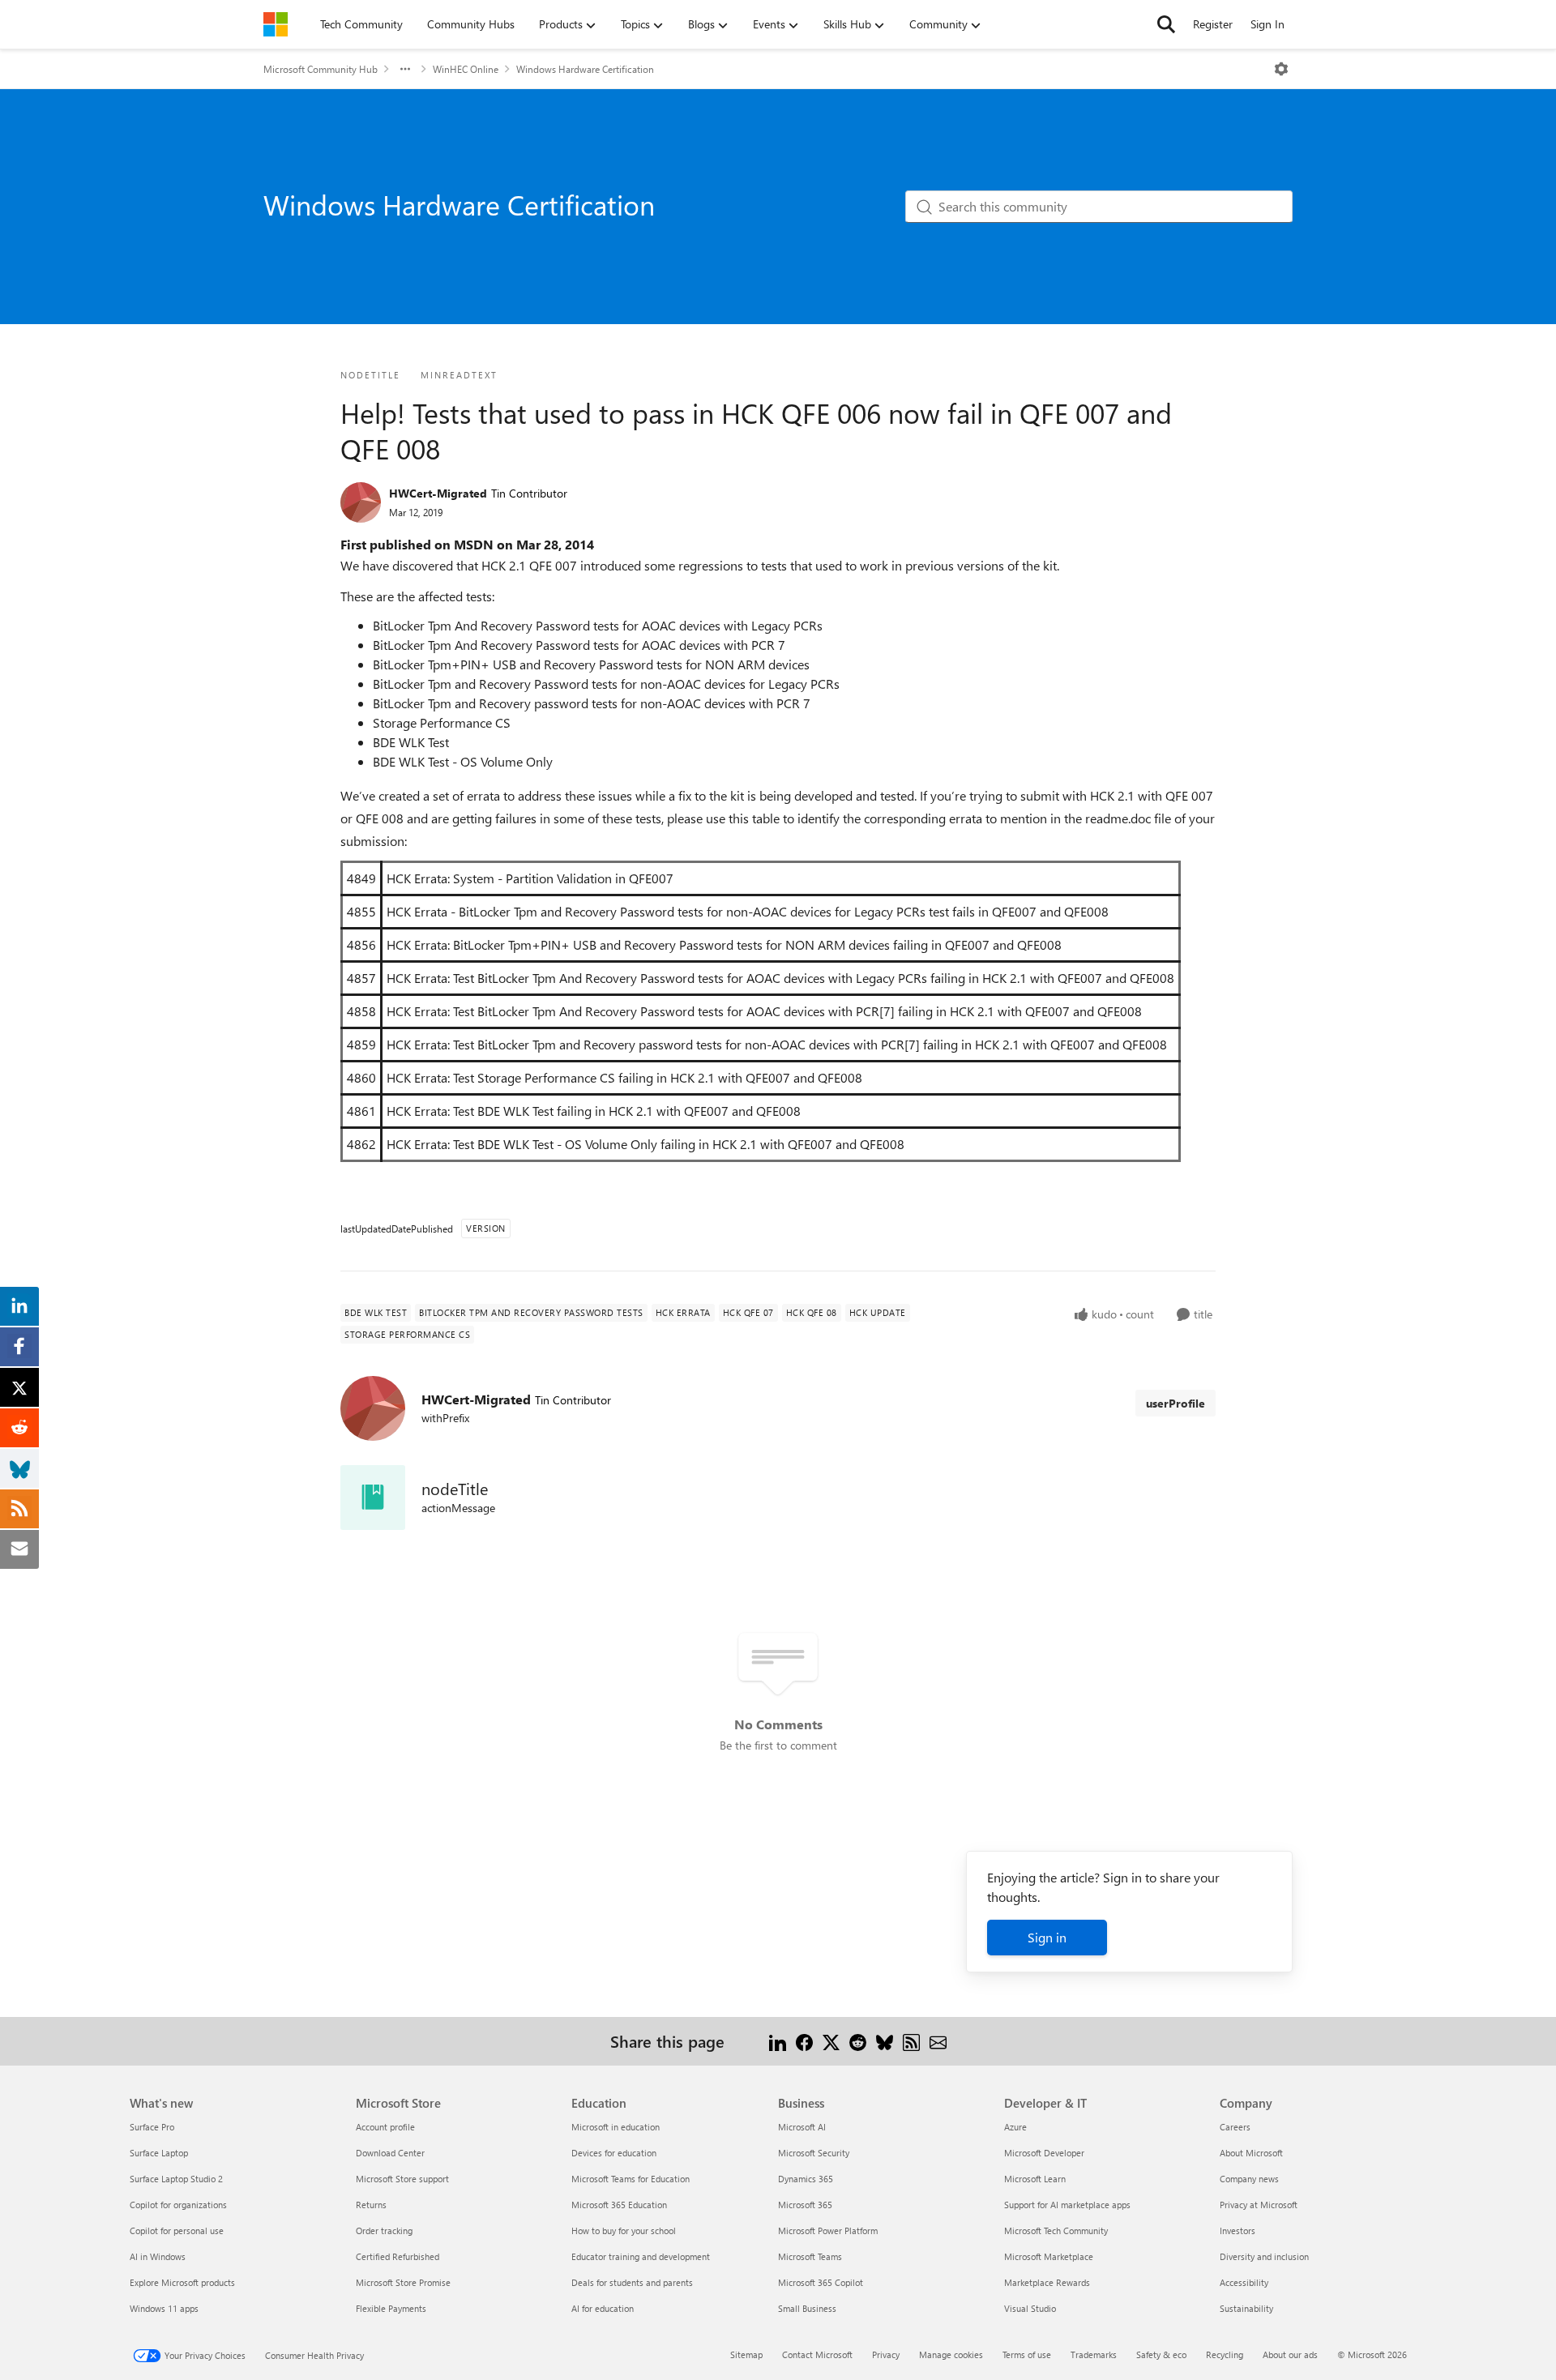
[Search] (1166, 24)
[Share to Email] (938, 2041)
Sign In (1267, 24)
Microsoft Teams (810, 2256)
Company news (1249, 2179)
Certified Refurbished (398, 2256)
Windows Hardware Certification (585, 69)
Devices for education (614, 2153)
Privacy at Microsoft (1259, 2205)
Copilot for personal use (177, 2230)
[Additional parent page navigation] (405, 69)
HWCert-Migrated (438, 493)
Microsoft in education (616, 2127)
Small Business (807, 2308)
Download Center (390, 2153)
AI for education (603, 2308)
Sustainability (1246, 2308)
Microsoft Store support (402, 2179)
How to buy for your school (624, 2230)
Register (1213, 24)
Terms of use (1027, 2354)
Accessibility (1244, 2282)
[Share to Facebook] (804, 2041)
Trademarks (1094, 2354)
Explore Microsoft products (182, 2282)
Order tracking (384, 2230)
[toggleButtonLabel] (1281, 69)
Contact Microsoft (817, 2354)
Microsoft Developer (1044, 2153)
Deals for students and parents (632, 2282)
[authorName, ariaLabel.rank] (361, 502)
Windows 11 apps (164, 2308)
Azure (1015, 2127)
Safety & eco (1161, 2354)
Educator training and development (641, 2256)
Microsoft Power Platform (828, 2230)
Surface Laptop (159, 2153)
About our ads (1290, 2354)
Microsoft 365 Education (619, 2205)
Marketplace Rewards (1047, 2282)
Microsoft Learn (1035, 2179)
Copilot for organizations (178, 2205)
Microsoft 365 (805, 2205)
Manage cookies (951, 2354)
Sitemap (746, 2354)
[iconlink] (373, 1498)
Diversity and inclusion (1264, 2256)
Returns (371, 2205)
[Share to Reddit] (858, 2041)
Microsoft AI (802, 2127)
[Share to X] (831, 2041)
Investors (1238, 2230)
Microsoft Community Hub (321, 69)
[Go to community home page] (276, 24)
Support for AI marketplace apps (1067, 2205)
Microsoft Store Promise (403, 2282)
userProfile (1176, 1403)
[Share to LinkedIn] (778, 2041)
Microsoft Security (814, 2153)
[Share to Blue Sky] (885, 2041)
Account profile (385, 2127)
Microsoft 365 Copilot (821, 2282)
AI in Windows (158, 2256)
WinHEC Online (466, 69)
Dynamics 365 (806, 2179)
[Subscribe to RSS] (911, 2041)
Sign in (1047, 1937)
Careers (1235, 2127)
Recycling (1225, 2354)
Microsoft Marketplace (1049, 2256)
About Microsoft (1251, 2153)
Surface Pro (152, 2127)
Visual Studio (1030, 2308)
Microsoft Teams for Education (631, 2179)
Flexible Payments (391, 2308)
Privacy (886, 2354)
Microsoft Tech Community (1056, 2230)
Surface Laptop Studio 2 (176, 2179)
